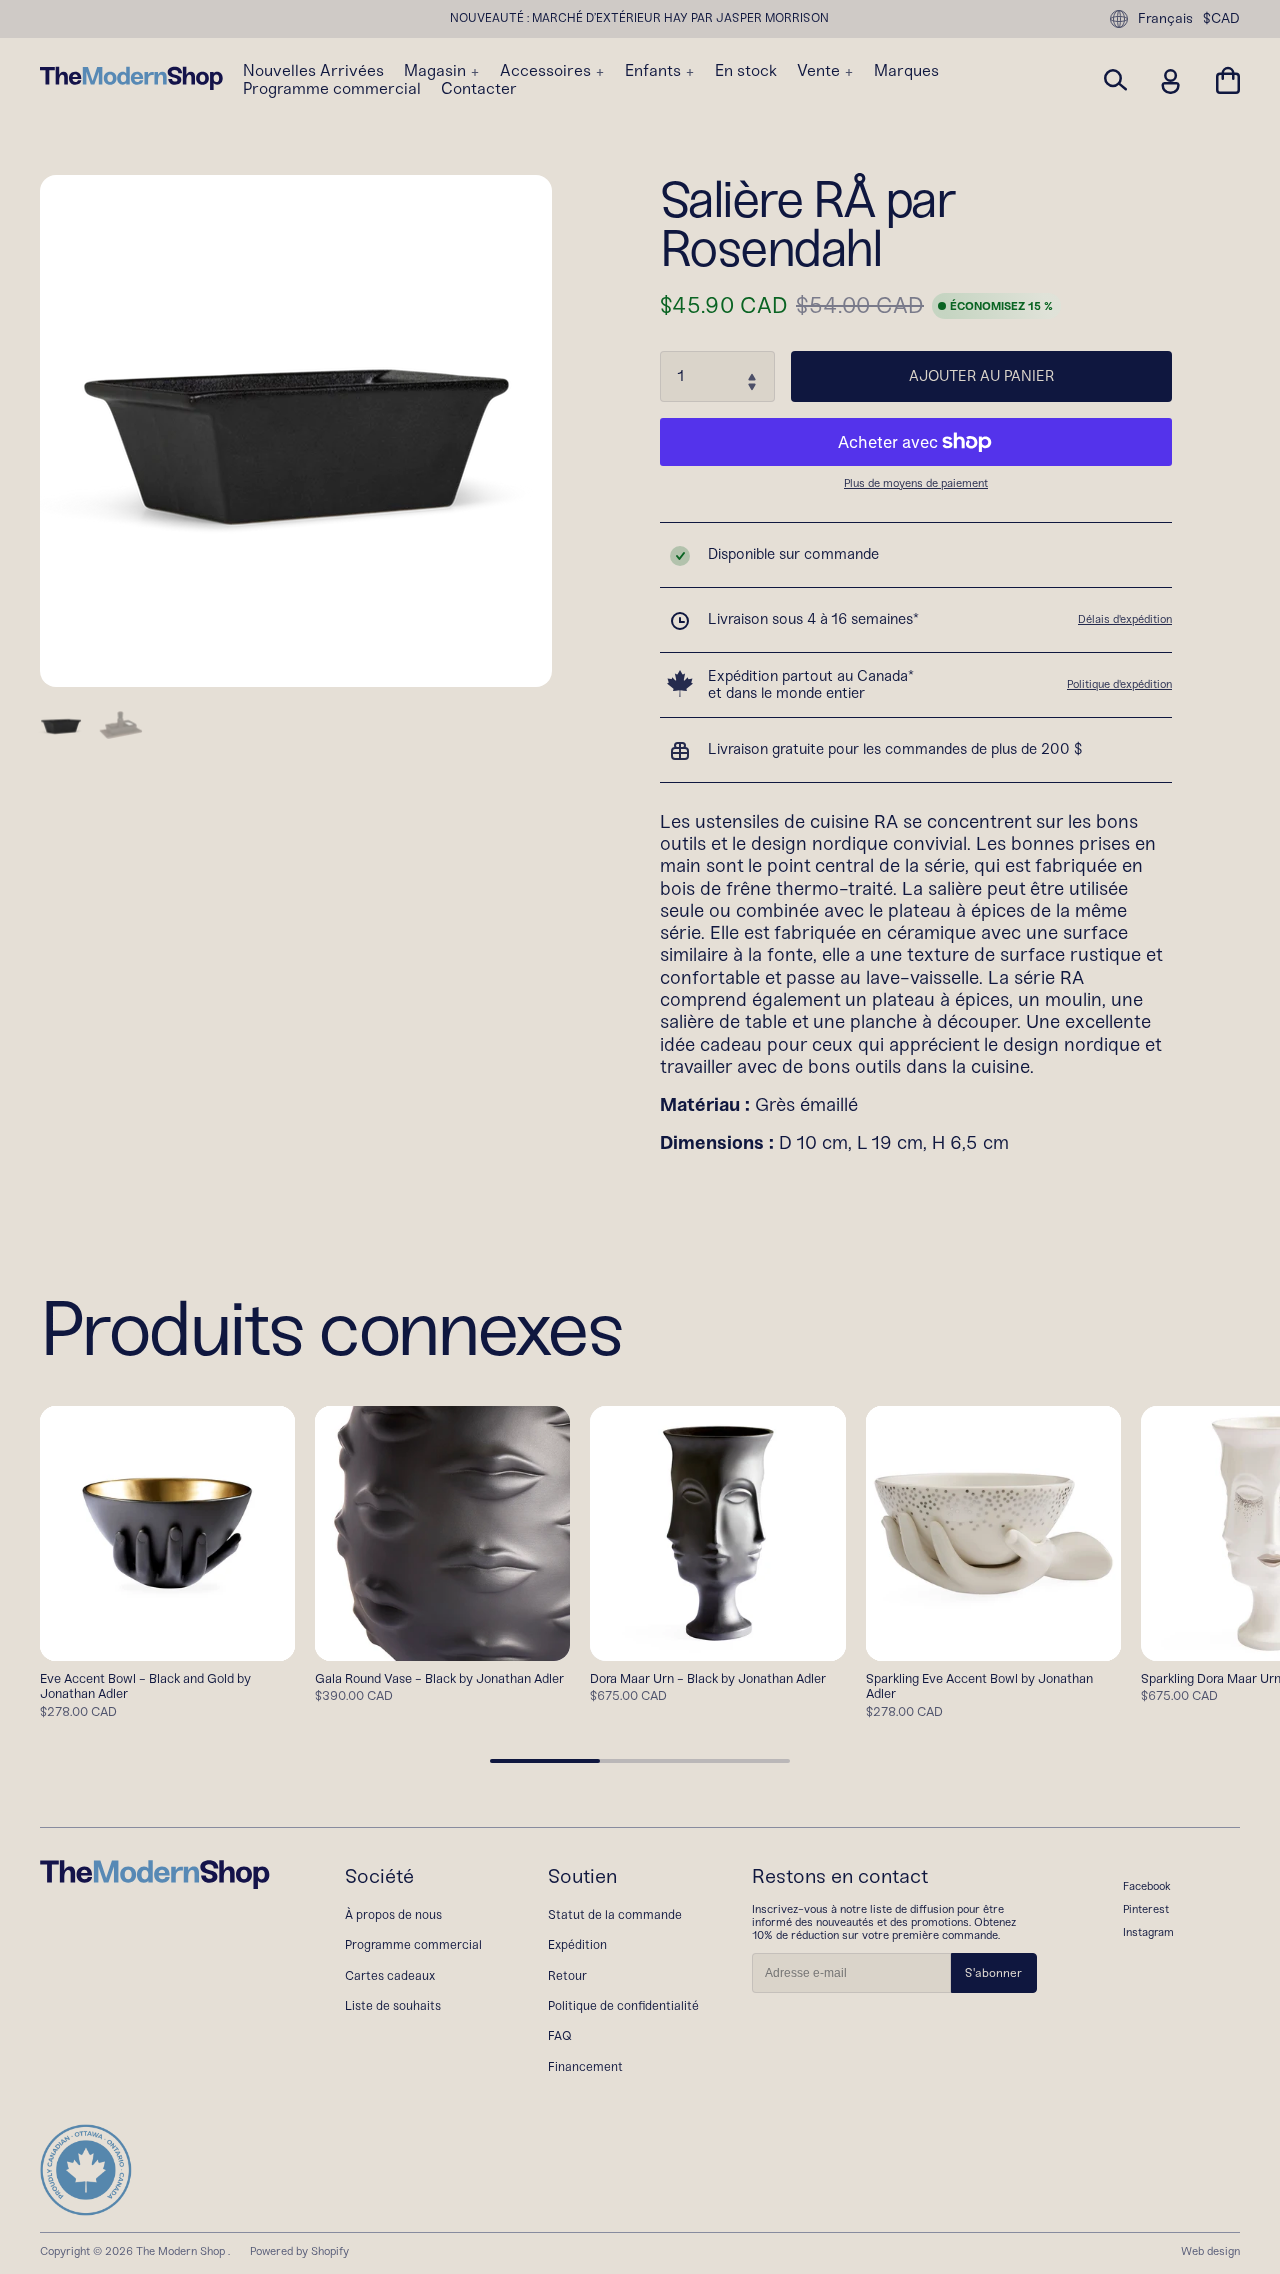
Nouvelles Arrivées (313, 71)
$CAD (1221, 19)
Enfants (655, 71)
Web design (1210, 2251)
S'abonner (993, 1973)
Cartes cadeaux (390, 1975)
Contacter (479, 89)
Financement (585, 2066)
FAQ (560, 2035)
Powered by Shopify (299, 2251)
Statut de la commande (615, 1914)
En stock (746, 71)
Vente (820, 71)
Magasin (437, 71)
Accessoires (547, 71)
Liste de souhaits (393, 2005)
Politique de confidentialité (623, 2005)
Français (1165, 18)
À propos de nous (393, 1914)
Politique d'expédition (1119, 684)
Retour (567, 1975)
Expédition (577, 1944)
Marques (906, 71)
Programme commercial (332, 89)
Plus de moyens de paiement (916, 483)
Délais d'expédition (1125, 619)
